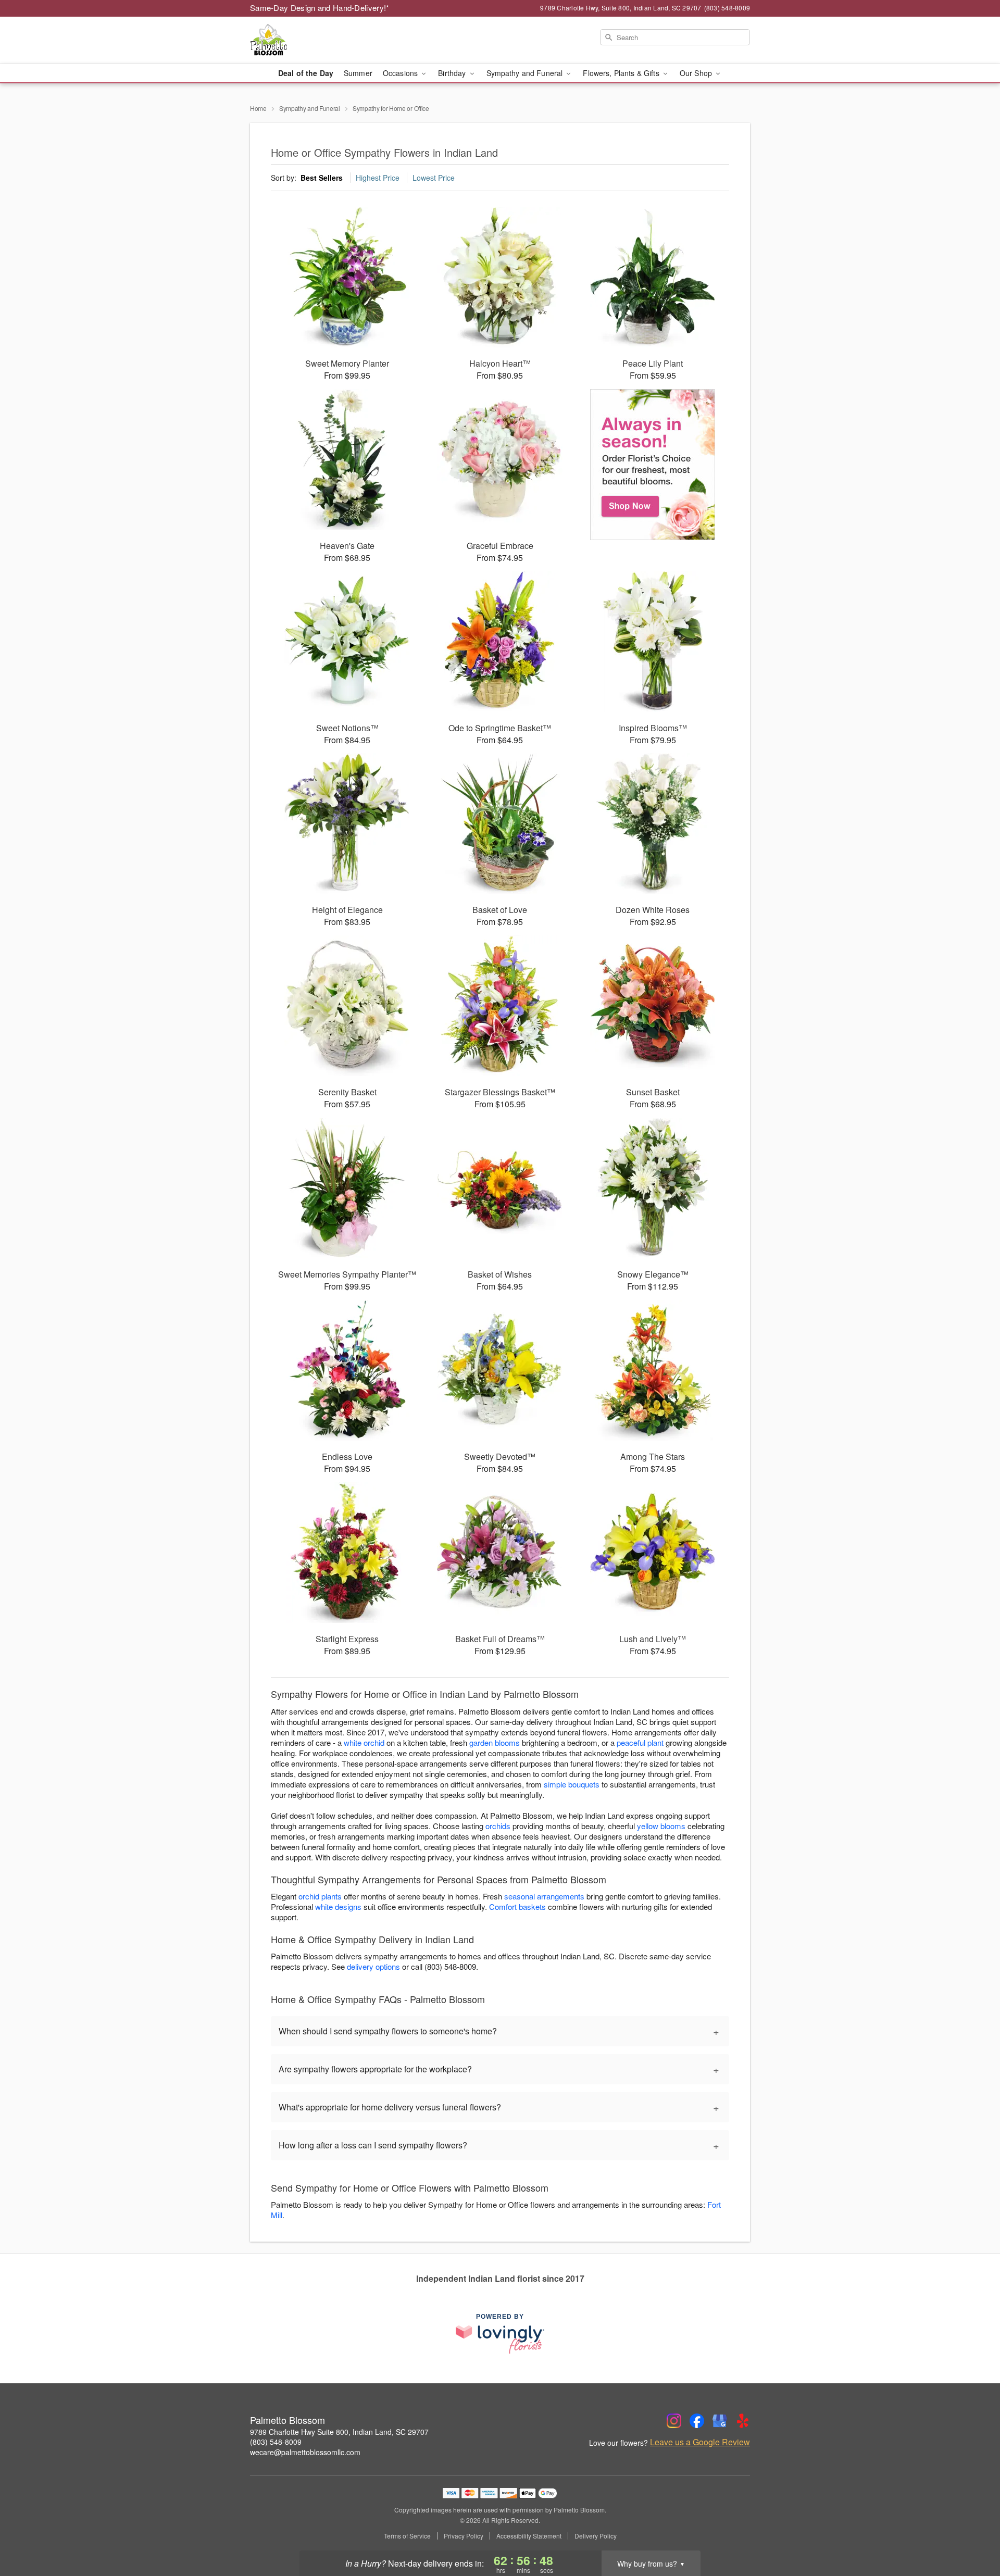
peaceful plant (640, 1742)
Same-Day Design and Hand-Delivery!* (320, 8)
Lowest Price (434, 178)
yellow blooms (661, 1826)
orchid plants (320, 1896)
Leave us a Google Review (700, 2442)
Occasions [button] (401, 73)
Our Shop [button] (697, 73)
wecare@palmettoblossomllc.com (305, 2452)
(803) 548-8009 (276, 2442)
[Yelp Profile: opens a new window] (743, 2421)
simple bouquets (572, 1784)
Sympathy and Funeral (310, 108)
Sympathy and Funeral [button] (526, 73)
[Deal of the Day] (653, 465)
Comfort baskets (517, 1906)
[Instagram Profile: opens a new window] (674, 2421)
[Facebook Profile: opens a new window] (697, 2421)
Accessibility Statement (529, 2536)
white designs (338, 1906)
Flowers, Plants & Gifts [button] (622, 73)
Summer (358, 73)
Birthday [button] (453, 73)
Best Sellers (322, 178)
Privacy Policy (464, 2536)
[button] (973, 2532)
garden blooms (495, 1742)
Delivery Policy (596, 2536)
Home (258, 108)
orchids (498, 1826)
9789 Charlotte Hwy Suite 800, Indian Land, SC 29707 (339, 2432)
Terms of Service (407, 2536)
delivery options (373, 1966)
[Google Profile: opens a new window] (720, 2421)
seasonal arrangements (544, 1896)
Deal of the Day (306, 73)
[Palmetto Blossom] (325, 40)
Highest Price (378, 178)
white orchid (364, 1742)
